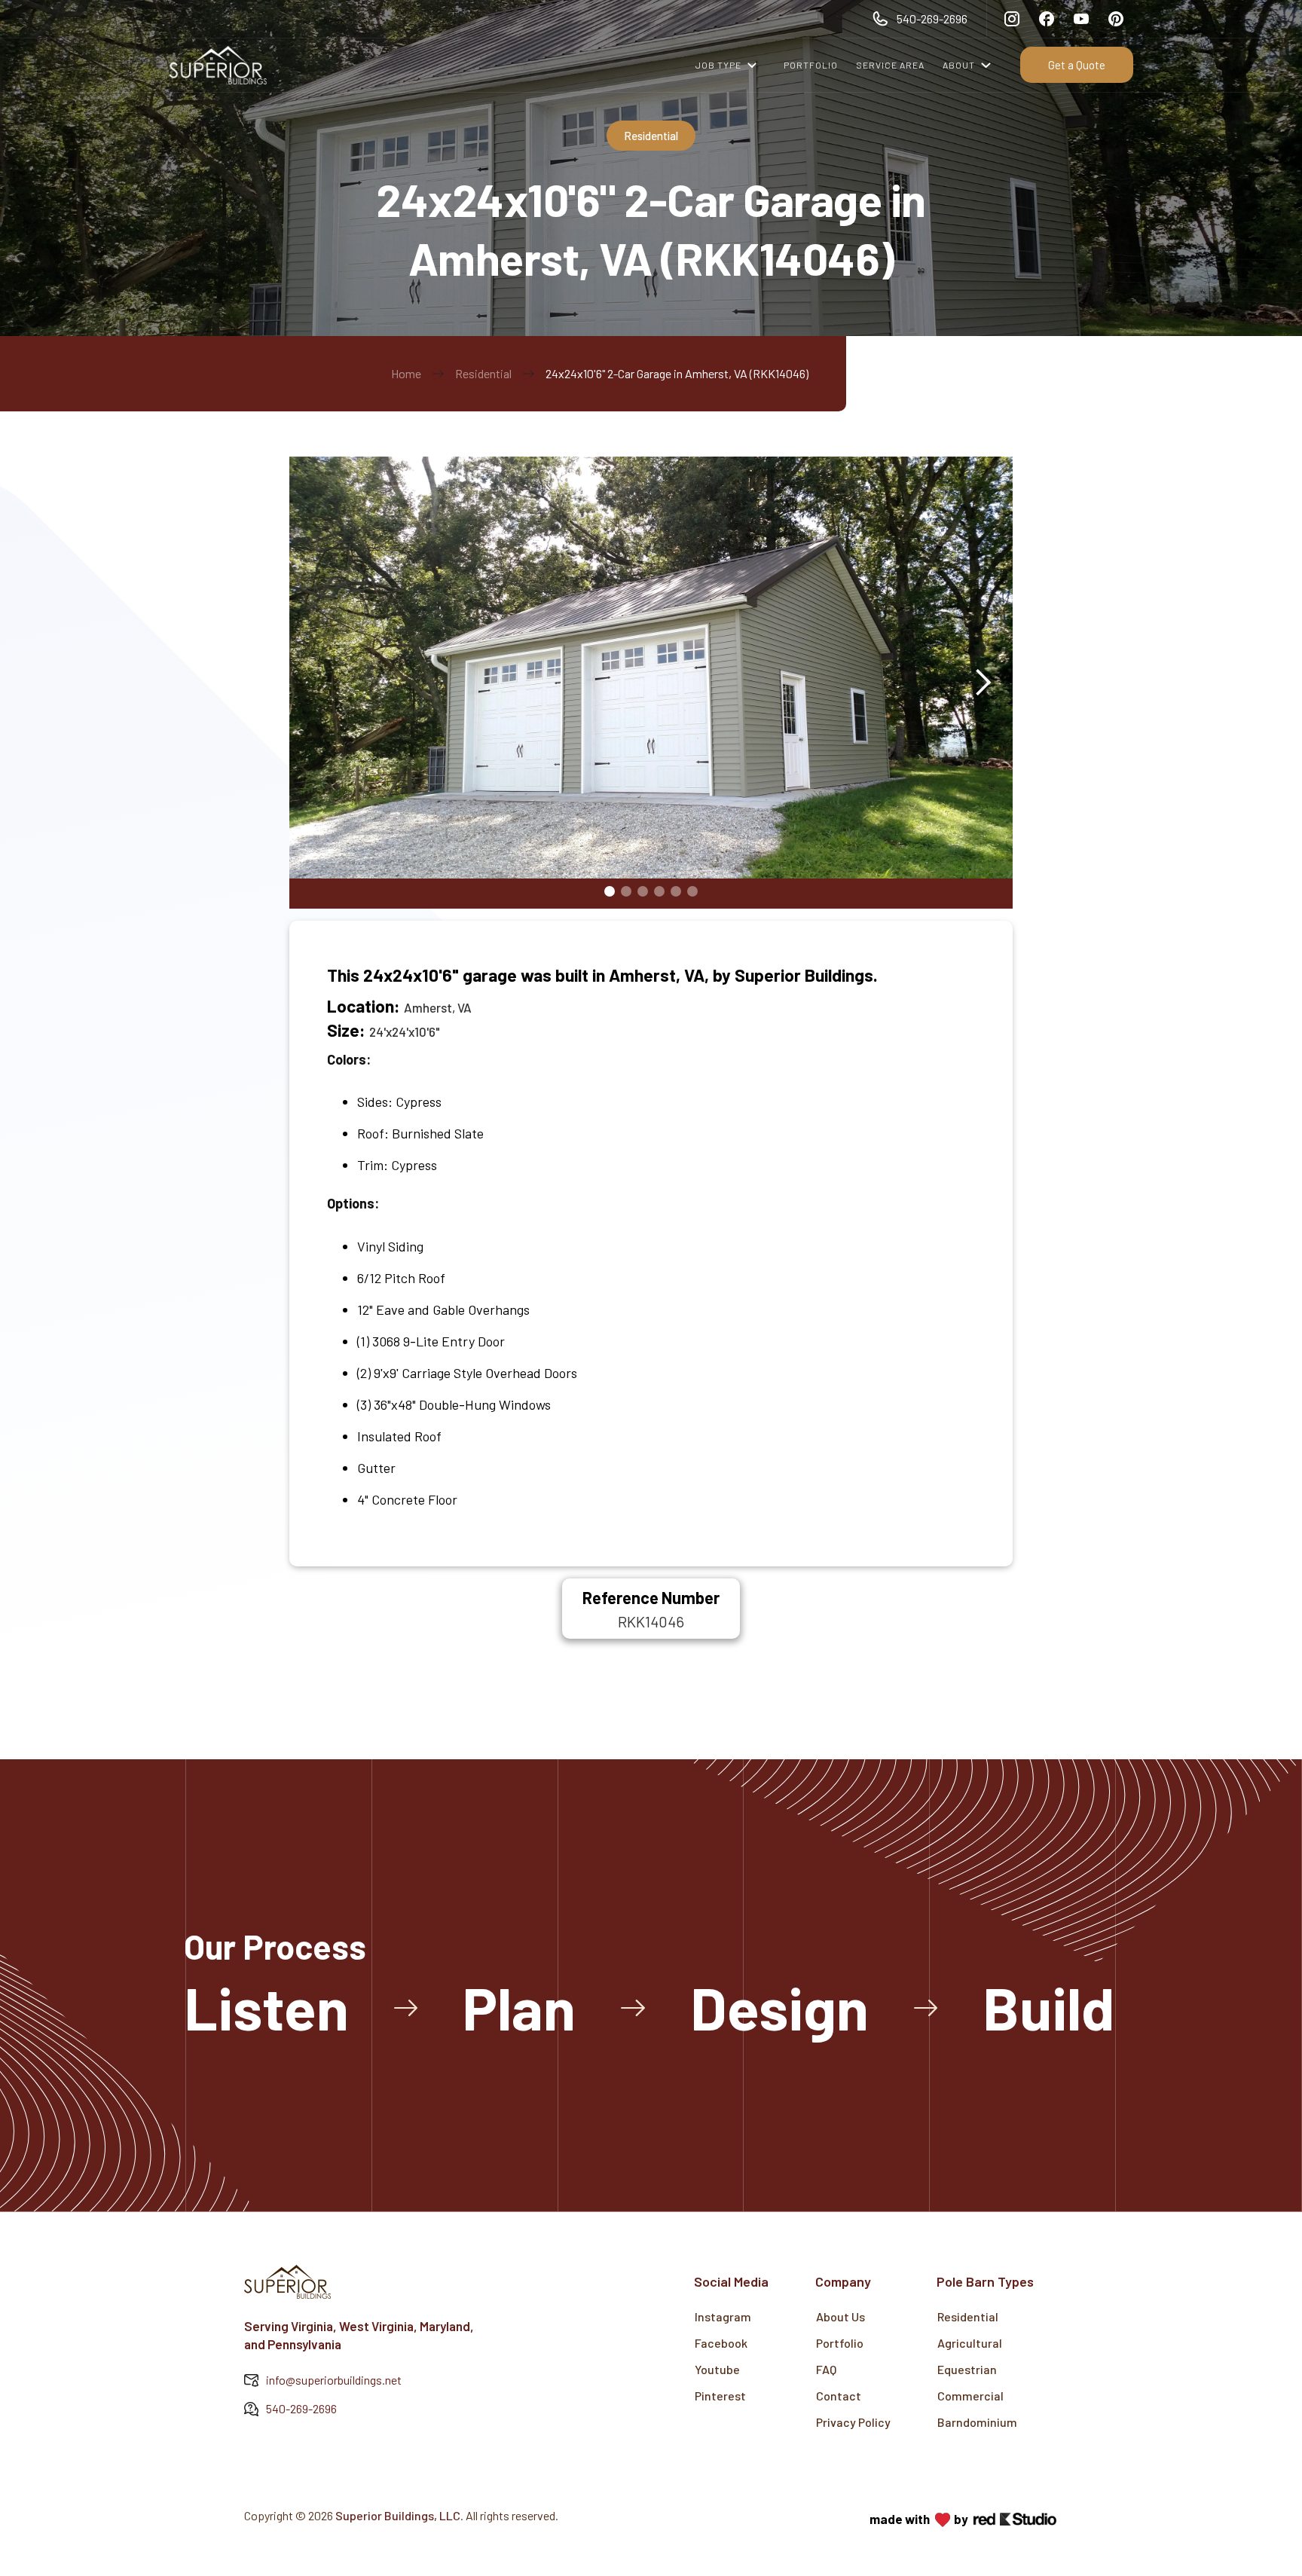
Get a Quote (1077, 65)
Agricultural (970, 2343)
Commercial (970, 2396)
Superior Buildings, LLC (398, 2515)
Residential (483, 373)
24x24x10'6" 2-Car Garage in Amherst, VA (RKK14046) (677, 373)
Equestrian (967, 2369)
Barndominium (977, 2422)
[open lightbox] (651, 682)
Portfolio (840, 2343)
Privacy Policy (853, 2422)
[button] (731, 65)
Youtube (717, 2369)
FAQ (826, 2369)
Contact (839, 2396)
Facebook (721, 2343)
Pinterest (720, 2396)
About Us (840, 2316)
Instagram (723, 2316)
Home (406, 373)
